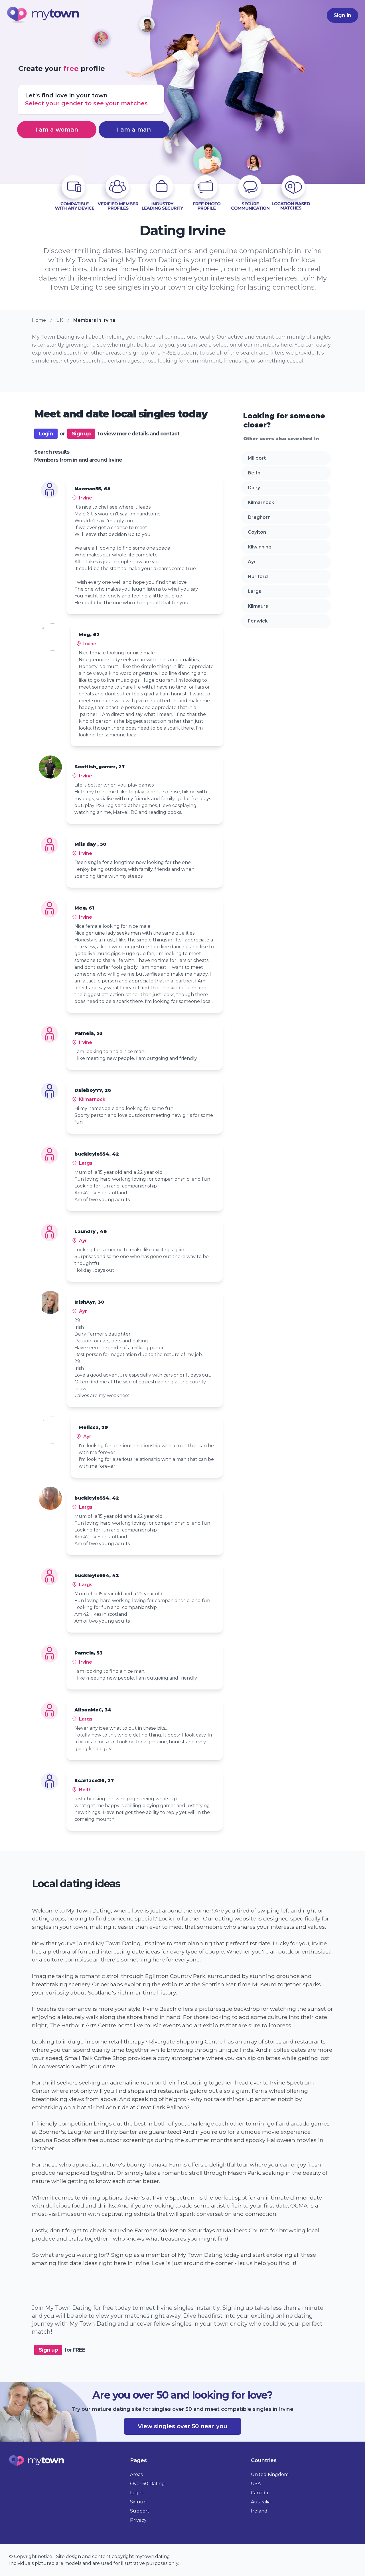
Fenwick (258, 621)
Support (140, 2511)
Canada (259, 2493)
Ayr (252, 562)
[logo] (43, 16)
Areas (136, 2474)
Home (39, 320)
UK (60, 320)
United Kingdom (270, 2474)
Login (46, 434)
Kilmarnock (261, 502)
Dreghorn (259, 517)
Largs (255, 591)
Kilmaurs (258, 606)
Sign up (81, 434)
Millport (257, 458)
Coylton (257, 532)
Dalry (254, 488)
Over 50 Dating (147, 2484)
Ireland (259, 2511)
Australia (261, 2502)
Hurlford (258, 577)
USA (256, 2484)
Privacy (138, 2520)
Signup (138, 2502)
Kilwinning (260, 547)
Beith (254, 473)
